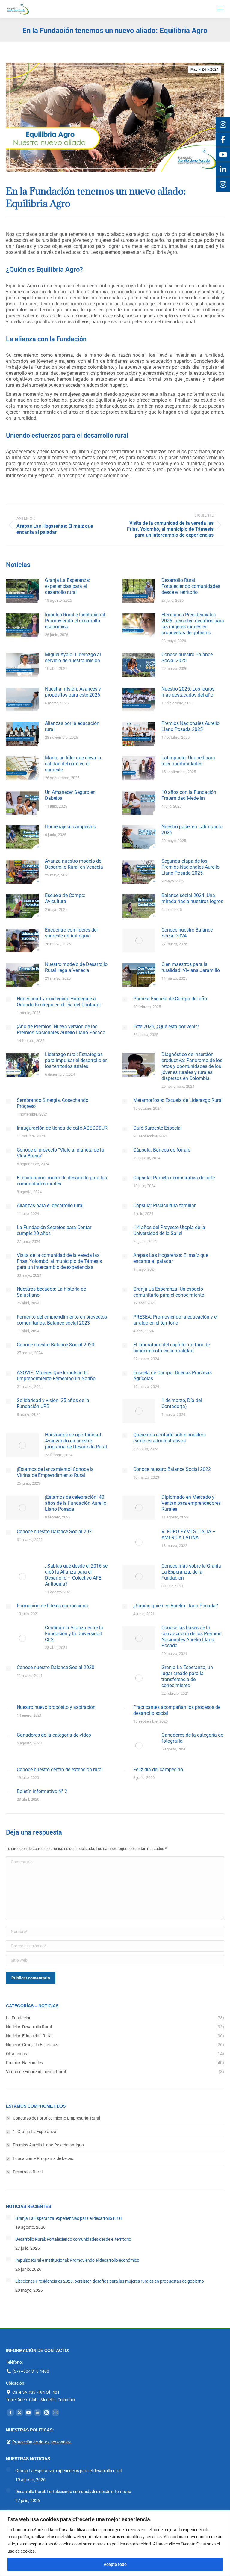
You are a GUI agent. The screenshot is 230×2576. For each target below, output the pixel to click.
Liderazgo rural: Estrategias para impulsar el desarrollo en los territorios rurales (76, 1060)
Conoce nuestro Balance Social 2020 (56, 1667)
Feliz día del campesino (158, 1769)
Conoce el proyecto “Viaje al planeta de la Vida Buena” (60, 1153)
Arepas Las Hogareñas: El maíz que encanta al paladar (171, 1258)
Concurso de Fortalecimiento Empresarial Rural (56, 2118)
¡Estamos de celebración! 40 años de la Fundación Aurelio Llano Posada (76, 1503)
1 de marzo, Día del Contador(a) (182, 1403)
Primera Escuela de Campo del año (170, 999)
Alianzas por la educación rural (72, 726)
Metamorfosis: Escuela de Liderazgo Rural (178, 1100)
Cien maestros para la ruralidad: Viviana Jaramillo (191, 967)
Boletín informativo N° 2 (42, 1791)
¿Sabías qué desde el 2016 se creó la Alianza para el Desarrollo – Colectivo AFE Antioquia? (76, 1575)
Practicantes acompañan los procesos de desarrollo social (177, 1710)
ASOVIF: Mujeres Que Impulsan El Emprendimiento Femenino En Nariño (56, 1376)
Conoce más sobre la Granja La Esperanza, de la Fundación (191, 1572)
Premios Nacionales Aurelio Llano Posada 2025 (190, 726)
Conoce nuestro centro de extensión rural (60, 1769)
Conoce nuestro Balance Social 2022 (172, 1469)
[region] (115, 2543)
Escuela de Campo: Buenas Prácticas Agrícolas (172, 1376)
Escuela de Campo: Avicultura (65, 898)
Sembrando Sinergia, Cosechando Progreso (53, 1103)
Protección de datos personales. (42, 2442)
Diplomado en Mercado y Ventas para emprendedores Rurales (191, 1503)
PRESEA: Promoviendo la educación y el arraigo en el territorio (175, 1320)
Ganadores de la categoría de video (54, 1735)
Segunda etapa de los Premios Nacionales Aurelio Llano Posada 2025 (190, 867)
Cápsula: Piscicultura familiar (164, 1206)
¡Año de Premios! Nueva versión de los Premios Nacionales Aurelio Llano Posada (61, 1030)
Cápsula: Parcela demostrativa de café (174, 1178)
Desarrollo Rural (28, 2172)
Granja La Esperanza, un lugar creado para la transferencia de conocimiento (187, 1676)
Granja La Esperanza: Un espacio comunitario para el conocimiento (169, 1292)
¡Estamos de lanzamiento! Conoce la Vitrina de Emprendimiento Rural (55, 1472)
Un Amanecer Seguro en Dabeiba (70, 795)
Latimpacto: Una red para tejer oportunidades (188, 761)
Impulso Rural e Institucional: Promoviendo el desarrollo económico (76, 621)
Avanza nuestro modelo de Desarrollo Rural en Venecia (74, 864)
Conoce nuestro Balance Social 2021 (56, 1532)
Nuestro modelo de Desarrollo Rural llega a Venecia (76, 967)
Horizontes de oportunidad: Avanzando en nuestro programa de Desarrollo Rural (76, 1441)
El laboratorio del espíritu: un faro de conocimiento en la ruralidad (171, 1348)
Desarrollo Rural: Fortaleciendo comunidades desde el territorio (191, 586)
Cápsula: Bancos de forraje (162, 1150)
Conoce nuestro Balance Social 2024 (187, 933)
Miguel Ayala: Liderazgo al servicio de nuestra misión (73, 657)
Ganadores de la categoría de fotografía (192, 1738)
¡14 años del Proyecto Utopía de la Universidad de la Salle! (169, 1230)
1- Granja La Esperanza (35, 2132)
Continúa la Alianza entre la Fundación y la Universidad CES (74, 1634)
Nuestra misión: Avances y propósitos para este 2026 (73, 692)
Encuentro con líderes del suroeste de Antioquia (71, 933)
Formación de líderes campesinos (52, 1606)
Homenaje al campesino (71, 827)
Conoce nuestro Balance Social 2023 (56, 1345)
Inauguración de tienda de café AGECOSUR (62, 1128)
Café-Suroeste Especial (158, 1128)
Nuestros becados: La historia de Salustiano (51, 1292)
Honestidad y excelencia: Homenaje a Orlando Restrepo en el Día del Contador (59, 1002)
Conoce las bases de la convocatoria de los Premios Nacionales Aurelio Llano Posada (191, 1637)
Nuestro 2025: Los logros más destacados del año (188, 692)
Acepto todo (115, 2564)
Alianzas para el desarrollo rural (50, 1206)
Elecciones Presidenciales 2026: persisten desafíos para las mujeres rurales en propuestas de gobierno (193, 624)
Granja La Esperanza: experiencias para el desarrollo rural (68, 586)
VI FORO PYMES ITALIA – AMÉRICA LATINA (189, 1534)
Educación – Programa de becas (43, 2158)
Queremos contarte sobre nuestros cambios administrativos (170, 1438)
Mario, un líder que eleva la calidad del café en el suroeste (73, 764)
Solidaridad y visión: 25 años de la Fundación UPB (53, 1403)
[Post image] (22, 591)
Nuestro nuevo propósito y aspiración (56, 1707)
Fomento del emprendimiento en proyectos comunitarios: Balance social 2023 (62, 1320)
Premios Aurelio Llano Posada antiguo (48, 2145)
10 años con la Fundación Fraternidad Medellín (189, 795)
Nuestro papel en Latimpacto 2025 (192, 830)
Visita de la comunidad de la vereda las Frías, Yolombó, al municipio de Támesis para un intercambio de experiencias (59, 1261)
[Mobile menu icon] (220, 9)
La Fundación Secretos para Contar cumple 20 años (54, 1230)
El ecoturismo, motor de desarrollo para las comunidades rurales (62, 1181)
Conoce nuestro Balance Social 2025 (187, 657)
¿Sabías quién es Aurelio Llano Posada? (176, 1606)
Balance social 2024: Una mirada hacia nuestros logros (192, 898)
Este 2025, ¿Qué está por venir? (166, 1027)
